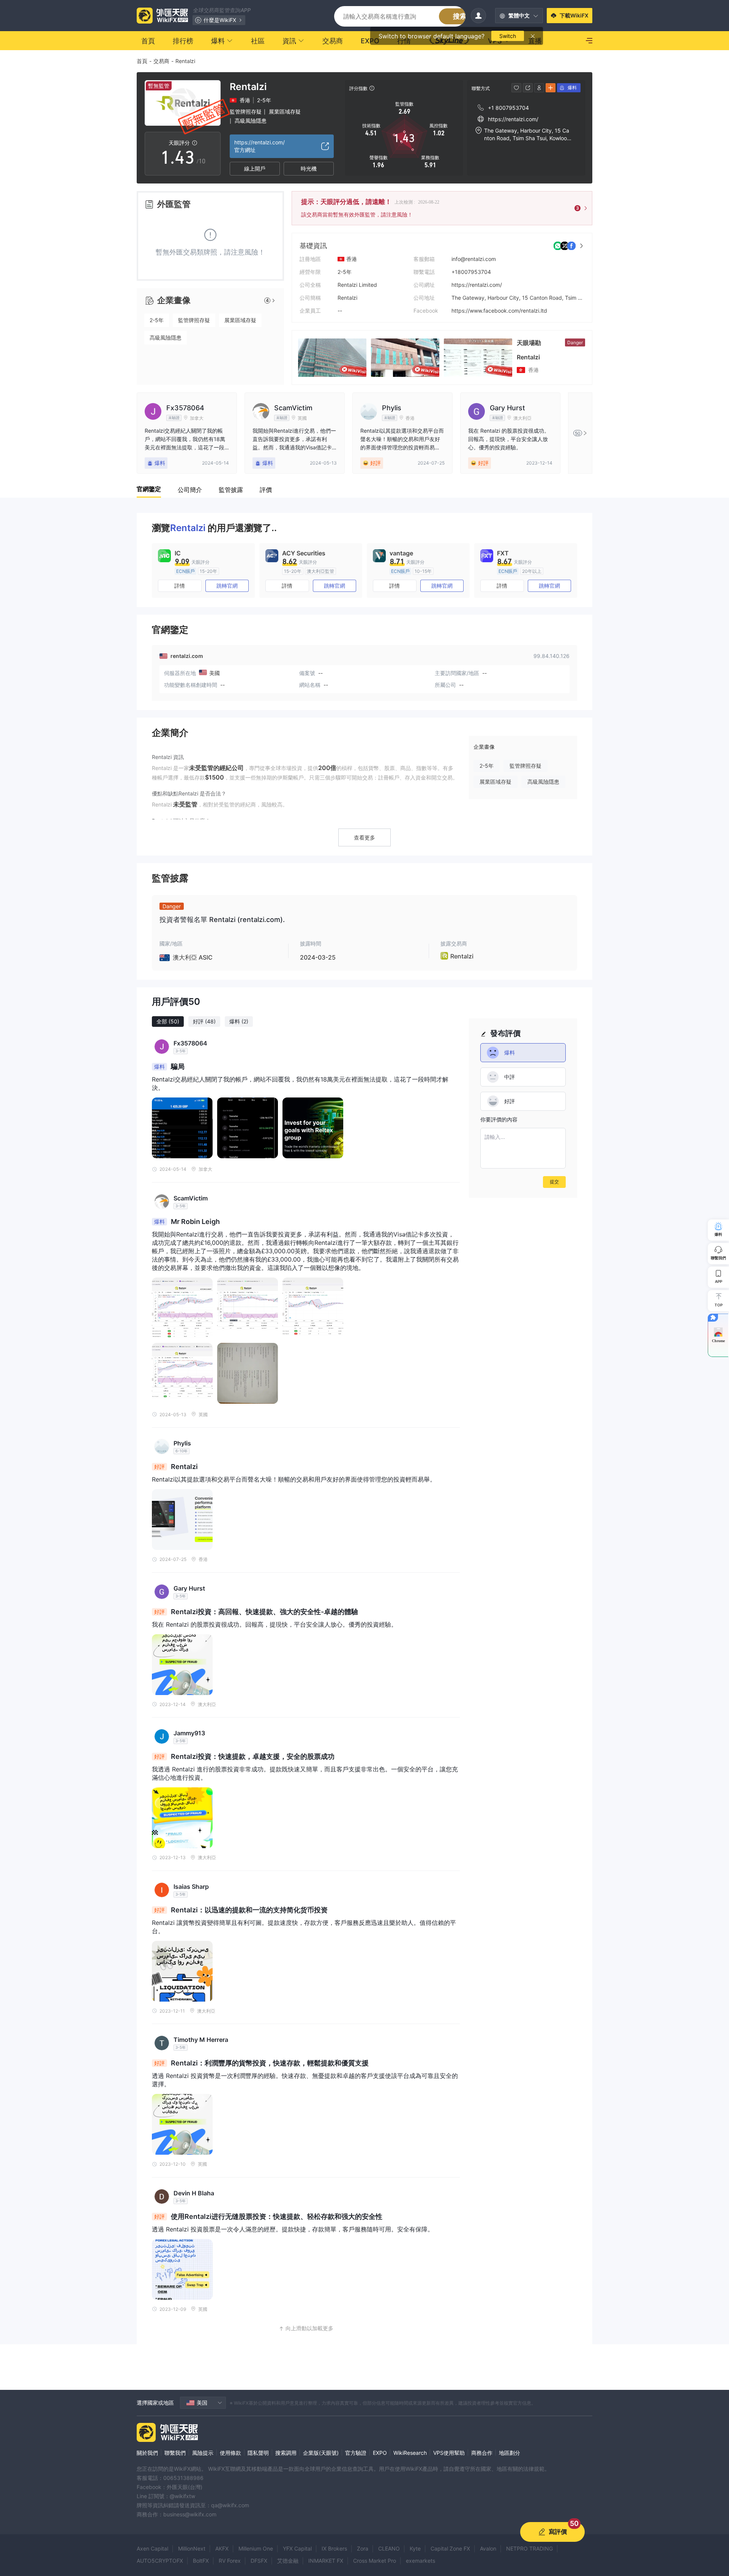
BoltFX (201, 2561)
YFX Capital (297, 2548)
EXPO (380, 2453)
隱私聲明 (258, 2453)
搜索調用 (286, 2453)
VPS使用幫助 (449, 2453)
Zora (363, 2548)
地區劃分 (510, 2453)
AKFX (222, 2548)
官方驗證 (356, 2453)
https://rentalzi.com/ (477, 285)
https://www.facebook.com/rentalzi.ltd (499, 311)
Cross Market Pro (375, 2561)
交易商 (161, 61)
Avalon (488, 2548)
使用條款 (230, 2453)
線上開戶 (255, 168)
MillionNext (192, 2548)
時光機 (309, 168)
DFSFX (259, 2561)
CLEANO (389, 2548)
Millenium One (256, 2548)
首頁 (142, 61)
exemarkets (421, 2561)
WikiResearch (410, 2453)
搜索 (460, 16)
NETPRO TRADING (529, 2548)
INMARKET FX (326, 2561)
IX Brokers (334, 2548)
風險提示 (203, 2453)
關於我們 (147, 2453)
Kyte (415, 2548)
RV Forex (230, 2561)
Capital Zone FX (450, 2548)
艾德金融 (288, 2561)
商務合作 (482, 2453)
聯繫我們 (175, 2453)
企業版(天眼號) (321, 2453)
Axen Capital (152, 2548)
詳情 (180, 586)
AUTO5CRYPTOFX (160, 2561)
